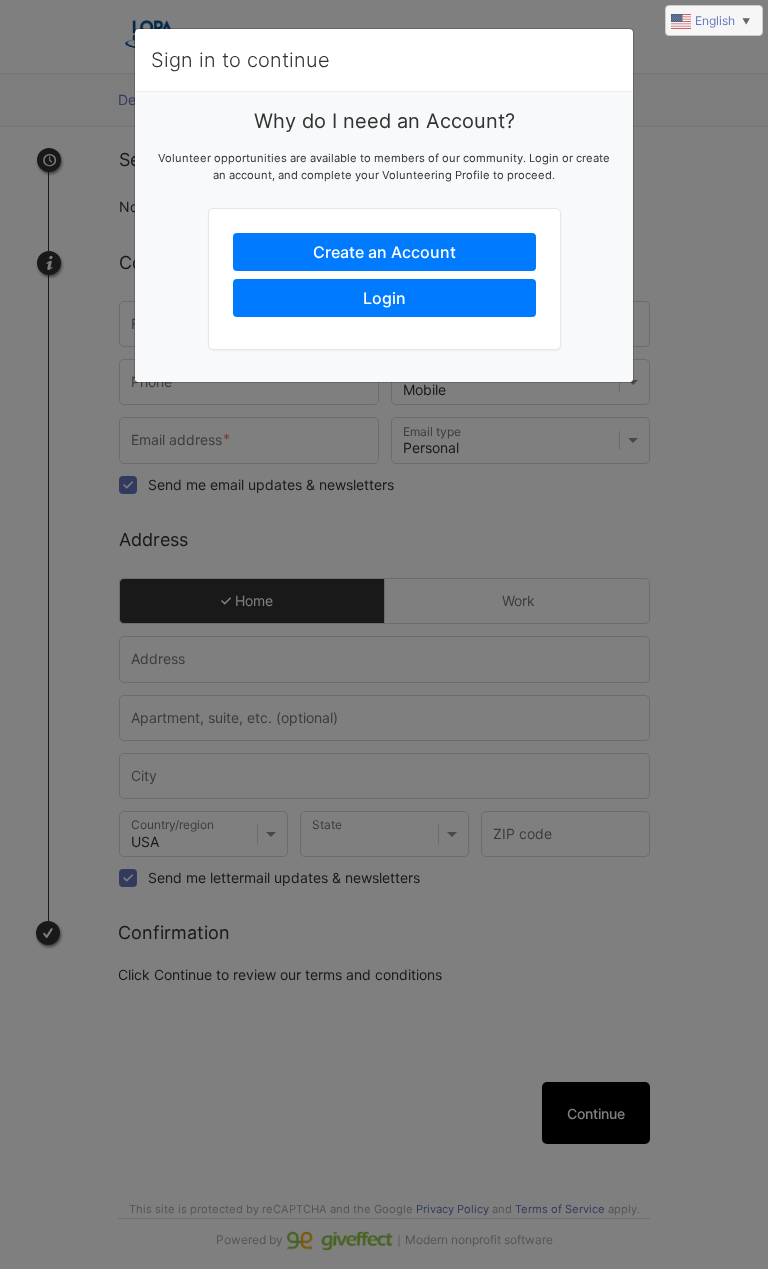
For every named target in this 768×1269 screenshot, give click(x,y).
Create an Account (384, 252)
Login (384, 298)
